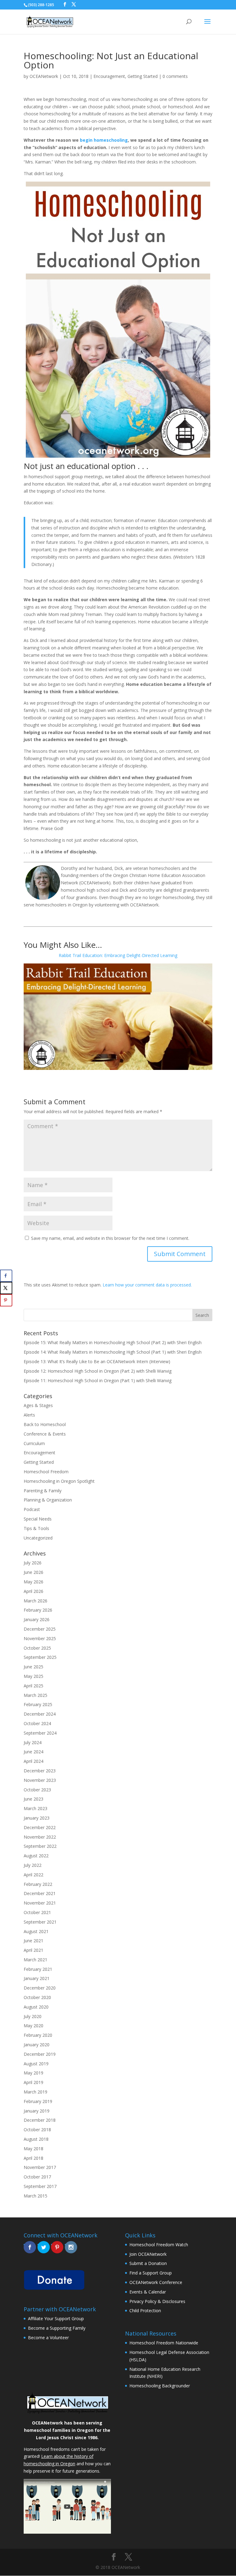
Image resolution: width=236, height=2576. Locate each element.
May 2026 (33, 1582)
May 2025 (33, 1676)
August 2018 (36, 2139)
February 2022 (38, 1884)
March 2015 (35, 2196)
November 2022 (40, 1837)
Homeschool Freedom (46, 1472)
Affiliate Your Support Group (56, 2318)
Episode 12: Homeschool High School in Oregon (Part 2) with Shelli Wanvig (98, 1371)
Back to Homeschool (45, 1424)
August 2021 (36, 1931)
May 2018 (33, 2149)
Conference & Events (45, 1434)
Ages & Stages (38, 1405)
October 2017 (37, 2177)
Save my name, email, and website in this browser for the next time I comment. (110, 1238)
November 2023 (40, 1780)
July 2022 (33, 1865)
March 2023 (35, 1808)
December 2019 (40, 2054)
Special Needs (38, 1519)
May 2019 (33, 2073)
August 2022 (36, 1856)
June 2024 (33, 1752)
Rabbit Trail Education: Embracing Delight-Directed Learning (118, 955)
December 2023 (40, 1771)
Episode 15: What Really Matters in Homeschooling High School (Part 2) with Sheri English (113, 1342)
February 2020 (38, 2035)
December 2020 (40, 1988)
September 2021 (40, 1922)
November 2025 (40, 1638)
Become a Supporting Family (57, 2328)
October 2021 (37, 1912)
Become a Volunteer (48, 2338)
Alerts (29, 1415)
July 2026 (33, 1563)
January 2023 (37, 1818)
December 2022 (40, 1827)
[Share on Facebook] (6, 1276)
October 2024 (37, 1723)
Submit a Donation (148, 2263)
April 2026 (33, 1591)
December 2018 (40, 2120)
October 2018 (37, 2130)
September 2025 (40, 1657)
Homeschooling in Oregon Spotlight (59, 1481)
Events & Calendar (148, 2292)
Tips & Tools (36, 1528)
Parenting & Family (43, 1491)
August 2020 (36, 2007)
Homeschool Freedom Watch (159, 2245)
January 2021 (37, 1978)
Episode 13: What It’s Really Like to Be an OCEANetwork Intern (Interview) (97, 1361)
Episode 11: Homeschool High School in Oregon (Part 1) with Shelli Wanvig (98, 1380)
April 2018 (33, 2158)
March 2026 (35, 1601)
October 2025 (37, 1648)
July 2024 (33, 1742)
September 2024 (40, 1733)
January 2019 (37, 2111)
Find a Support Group (151, 2273)
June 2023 (33, 1799)
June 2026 (33, 1572)
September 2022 (40, 1846)
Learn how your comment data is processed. (147, 1285)
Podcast (32, 1509)
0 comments (175, 76)
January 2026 (37, 1619)
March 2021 (35, 1960)
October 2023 (37, 1790)
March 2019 (35, 2092)
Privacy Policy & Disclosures (157, 2301)
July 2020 (33, 2016)
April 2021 (33, 1950)
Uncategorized (38, 1538)
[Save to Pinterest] (6, 1300)
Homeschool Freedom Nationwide (164, 2343)
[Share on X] (6, 1288)
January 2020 (37, 2045)
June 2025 (33, 1667)
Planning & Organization (48, 1500)
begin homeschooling (104, 140)
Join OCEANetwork (148, 2254)
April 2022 (33, 1875)
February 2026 (38, 1610)
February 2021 (38, 1969)
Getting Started (143, 76)
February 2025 (38, 1704)
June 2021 (33, 1941)
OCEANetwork (44, 76)
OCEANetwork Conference (156, 2282)
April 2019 (33, 2082)
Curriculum (34, 1443)
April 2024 (33, 1761)
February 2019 (38, 2101)
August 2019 (36, 2064)
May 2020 (33, 2026)
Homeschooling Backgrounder (160, 2386)
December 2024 (40, 1714)
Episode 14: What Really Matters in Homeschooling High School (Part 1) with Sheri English (113, 1352)
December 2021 (40, 1893)
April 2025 (33, 1686)
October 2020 (37, 1997)
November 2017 (40, 2167)
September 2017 (40, 2186)
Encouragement (109, 76)
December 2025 (40, 1629)
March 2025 (35, 1695)
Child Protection (145, 2311)
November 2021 (40, 1903)
